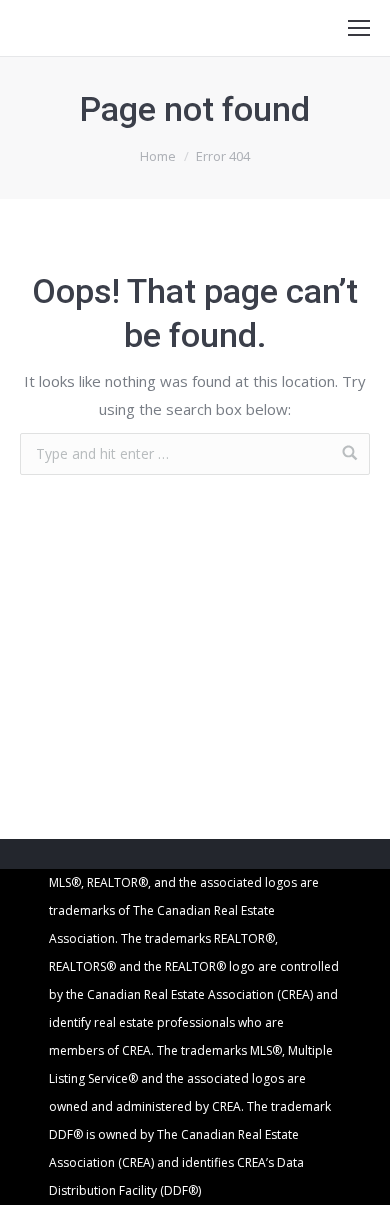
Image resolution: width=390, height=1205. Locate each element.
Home (158, 156)
